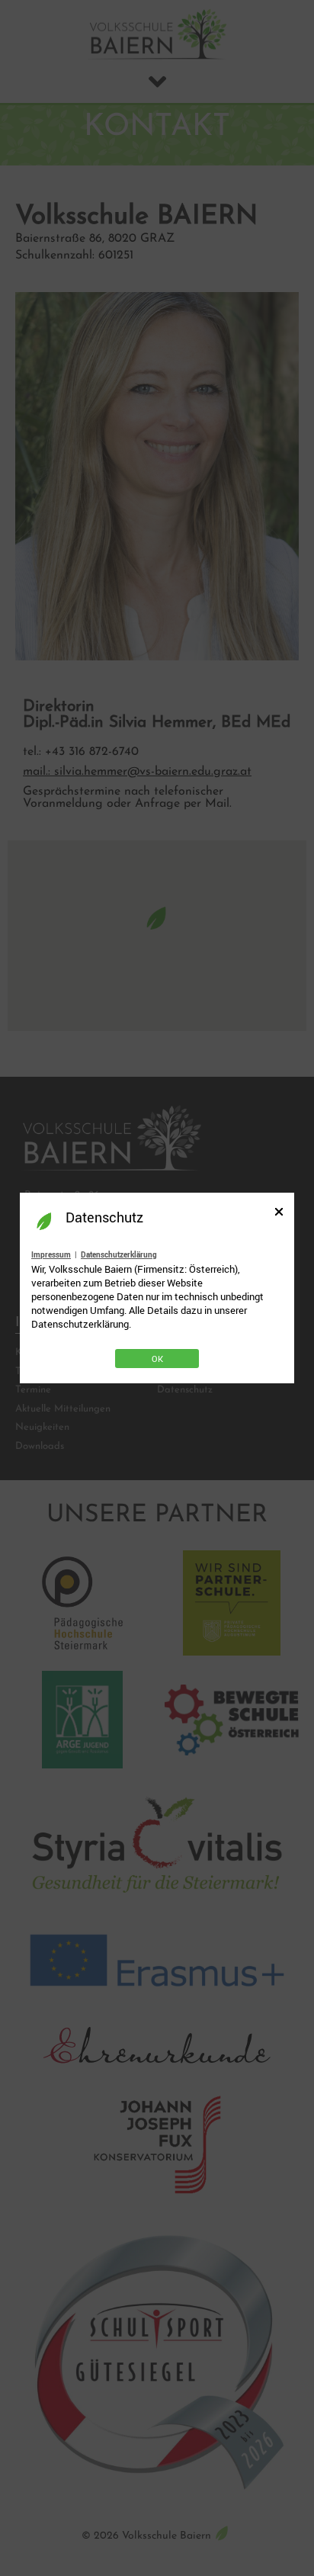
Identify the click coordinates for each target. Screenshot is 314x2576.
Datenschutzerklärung (119, 1254)
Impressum (51, 1254)
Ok (157, 1359)
